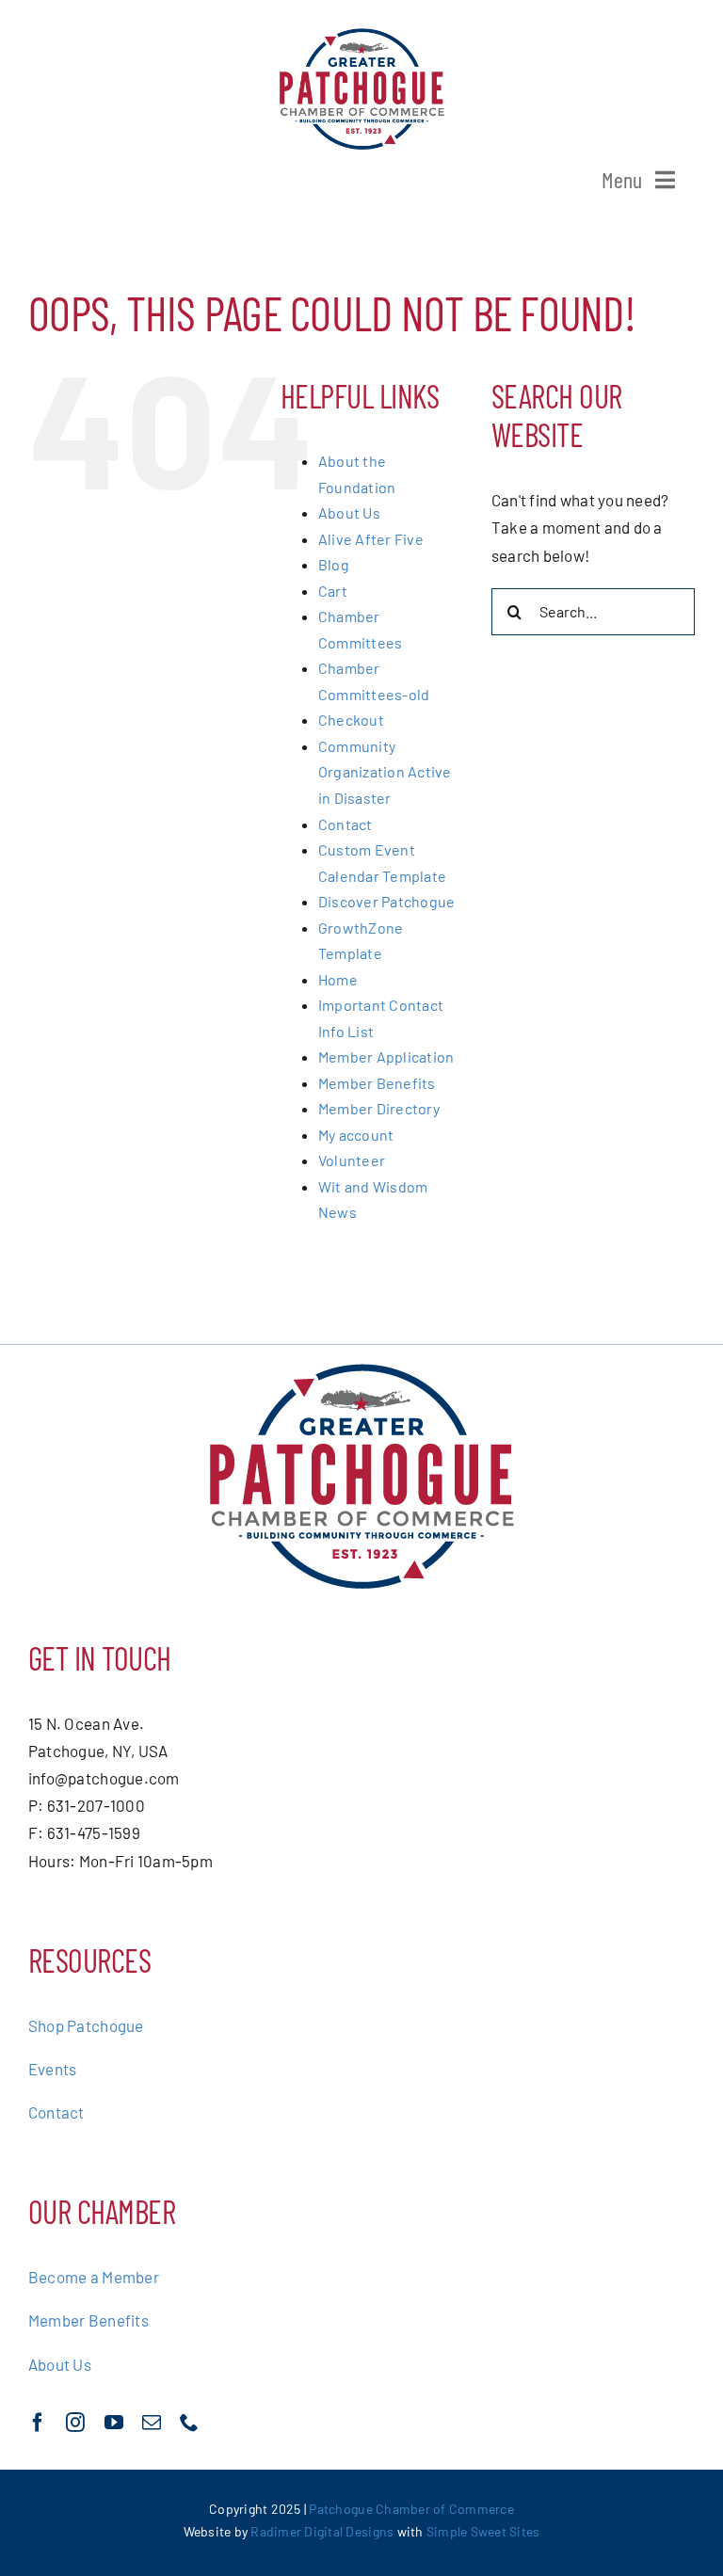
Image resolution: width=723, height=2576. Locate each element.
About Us (349, 512)
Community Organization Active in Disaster (385, 772)
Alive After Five (371, 539)
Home (338, 979)
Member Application (386, 1056)
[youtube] (114, 2423)
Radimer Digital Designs (323, 2531)
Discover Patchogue (387, 901)
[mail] (152, 2423)
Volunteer (352, 1160)
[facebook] (38, 2423)
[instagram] (75, 2423)
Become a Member (94, 2277)
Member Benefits (377, 1083)
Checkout (351, 720)
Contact (345, 824)
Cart (333, 591)
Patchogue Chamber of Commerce (411, 2509)
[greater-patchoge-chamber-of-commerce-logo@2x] (362, 36)
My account (356, 1135)
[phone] (189, 2423)
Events (53, 2069)
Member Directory (379, 1108)
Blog (334, 564)
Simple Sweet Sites (483, 2531)
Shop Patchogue (86, 2025)
